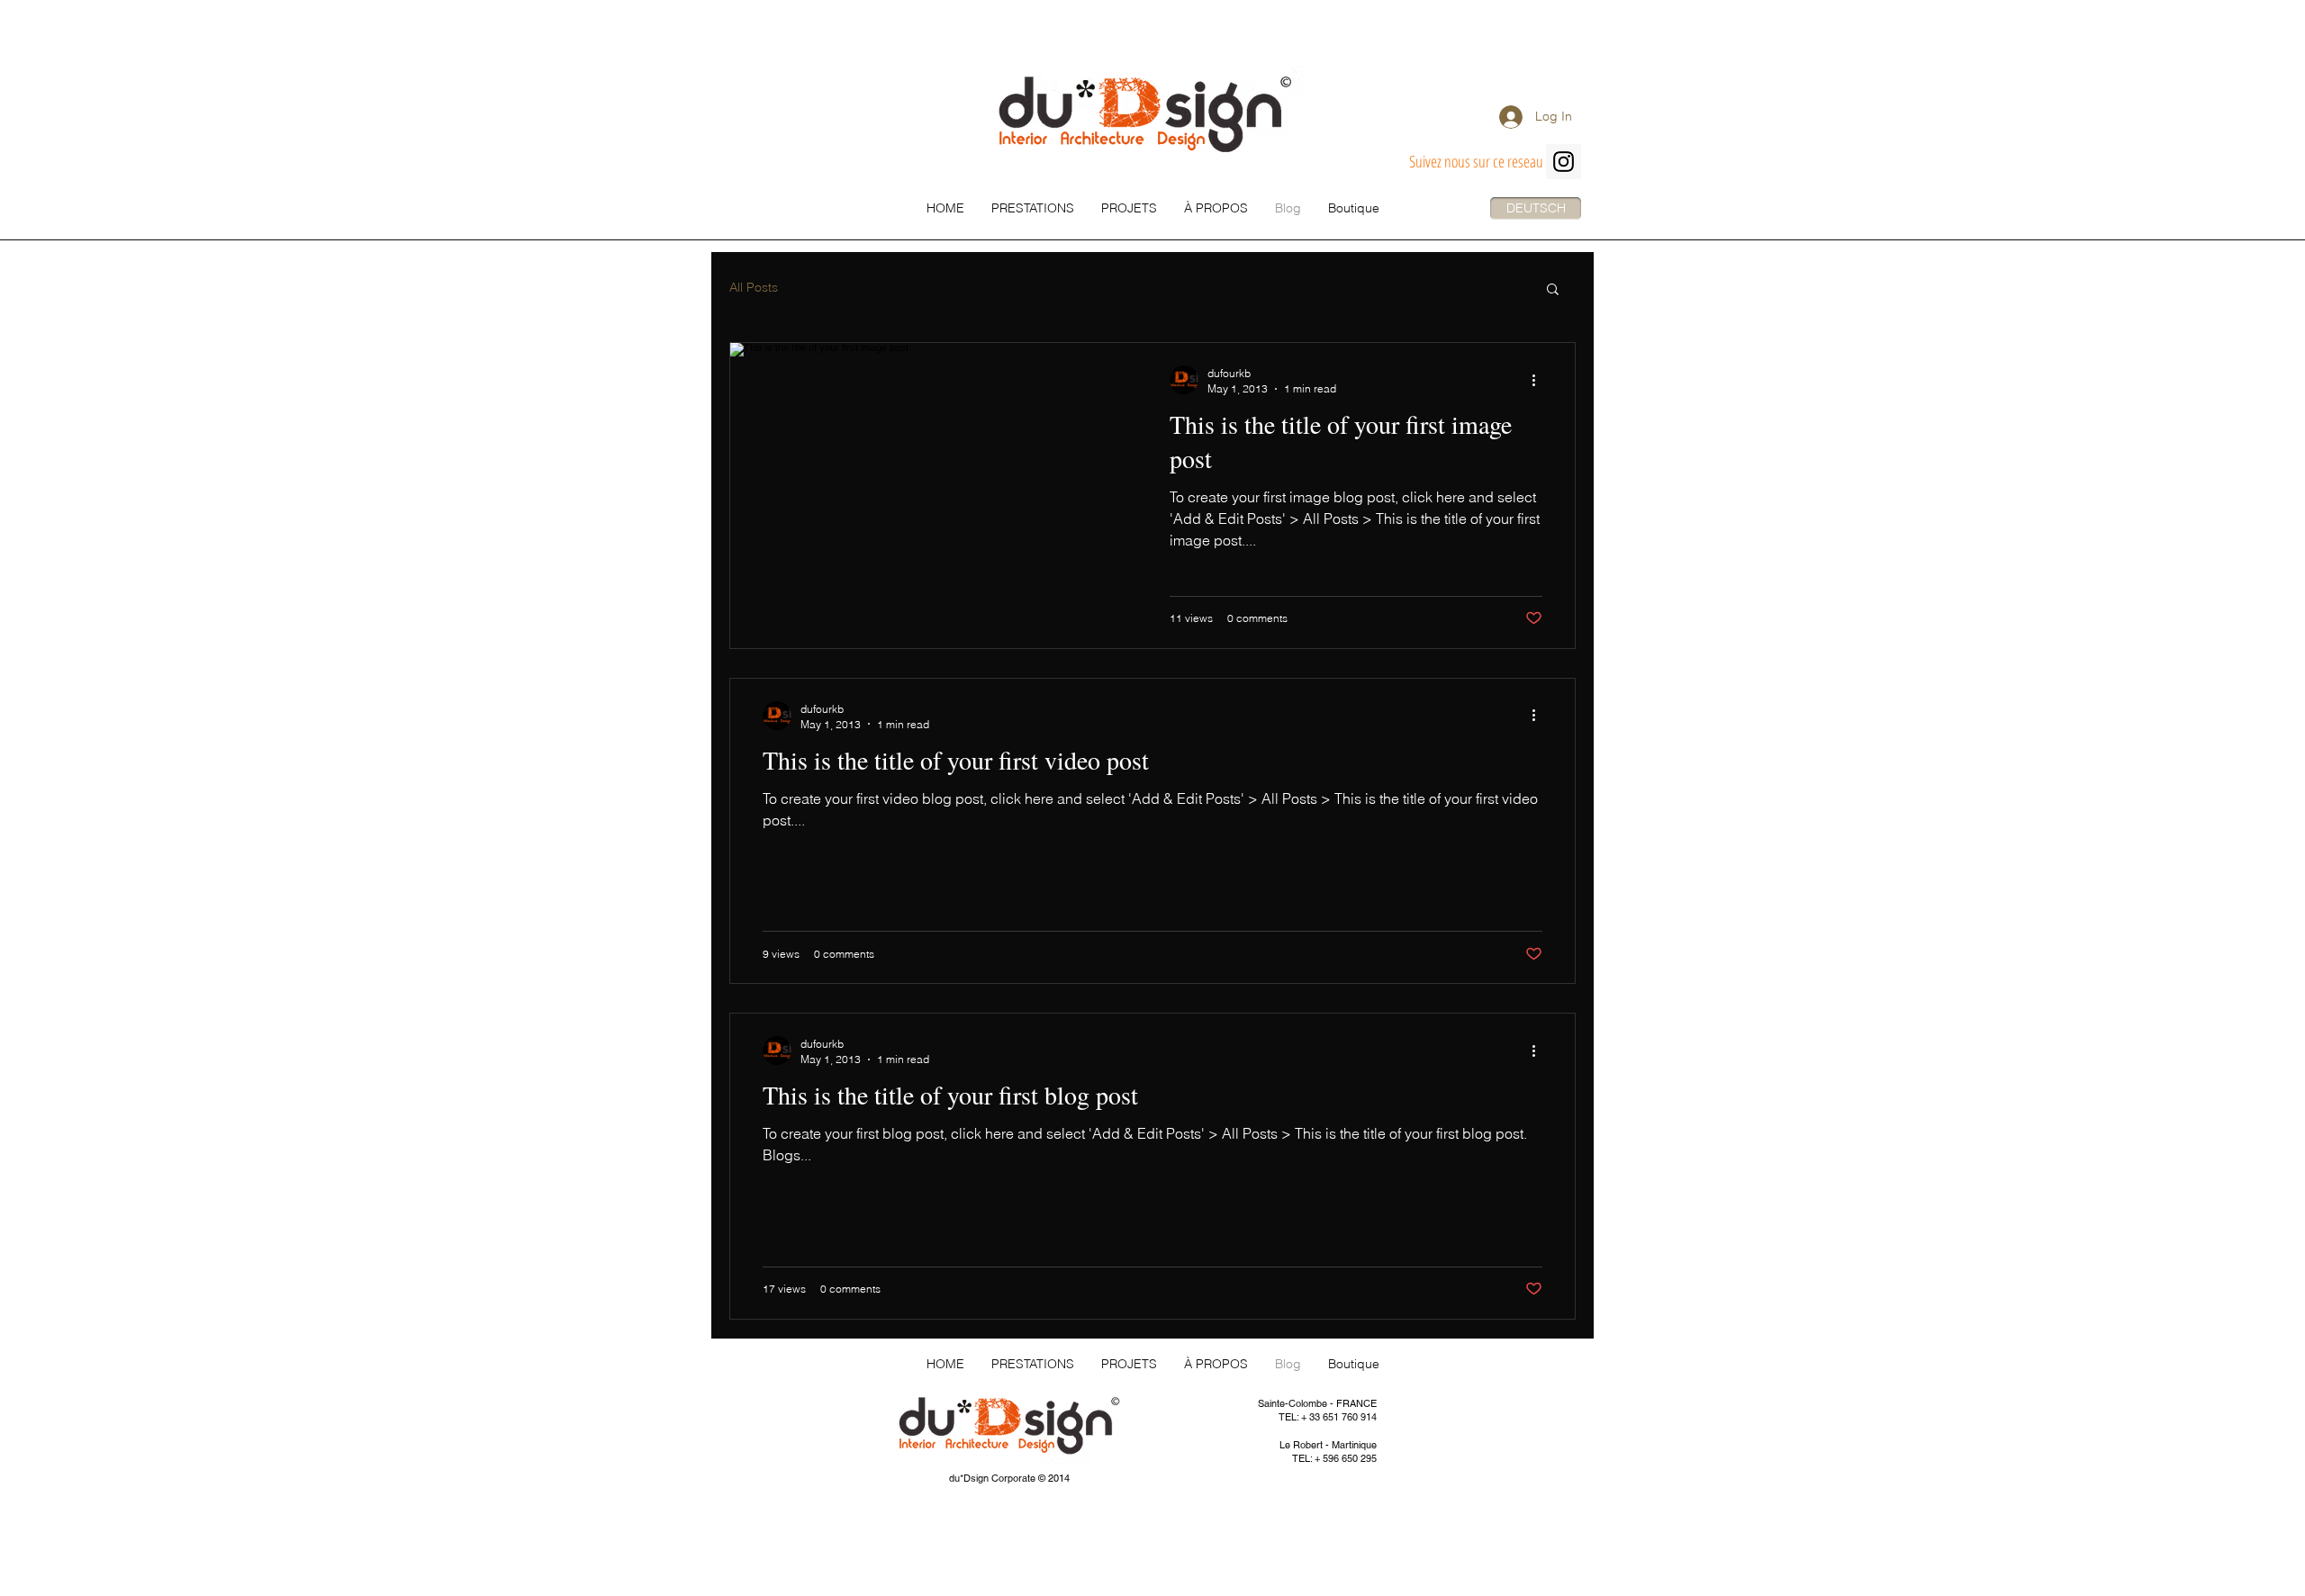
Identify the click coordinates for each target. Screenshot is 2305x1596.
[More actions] (1540, 380)
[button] (1553, 290)
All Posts (754, 287)
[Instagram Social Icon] (1564, 162)
